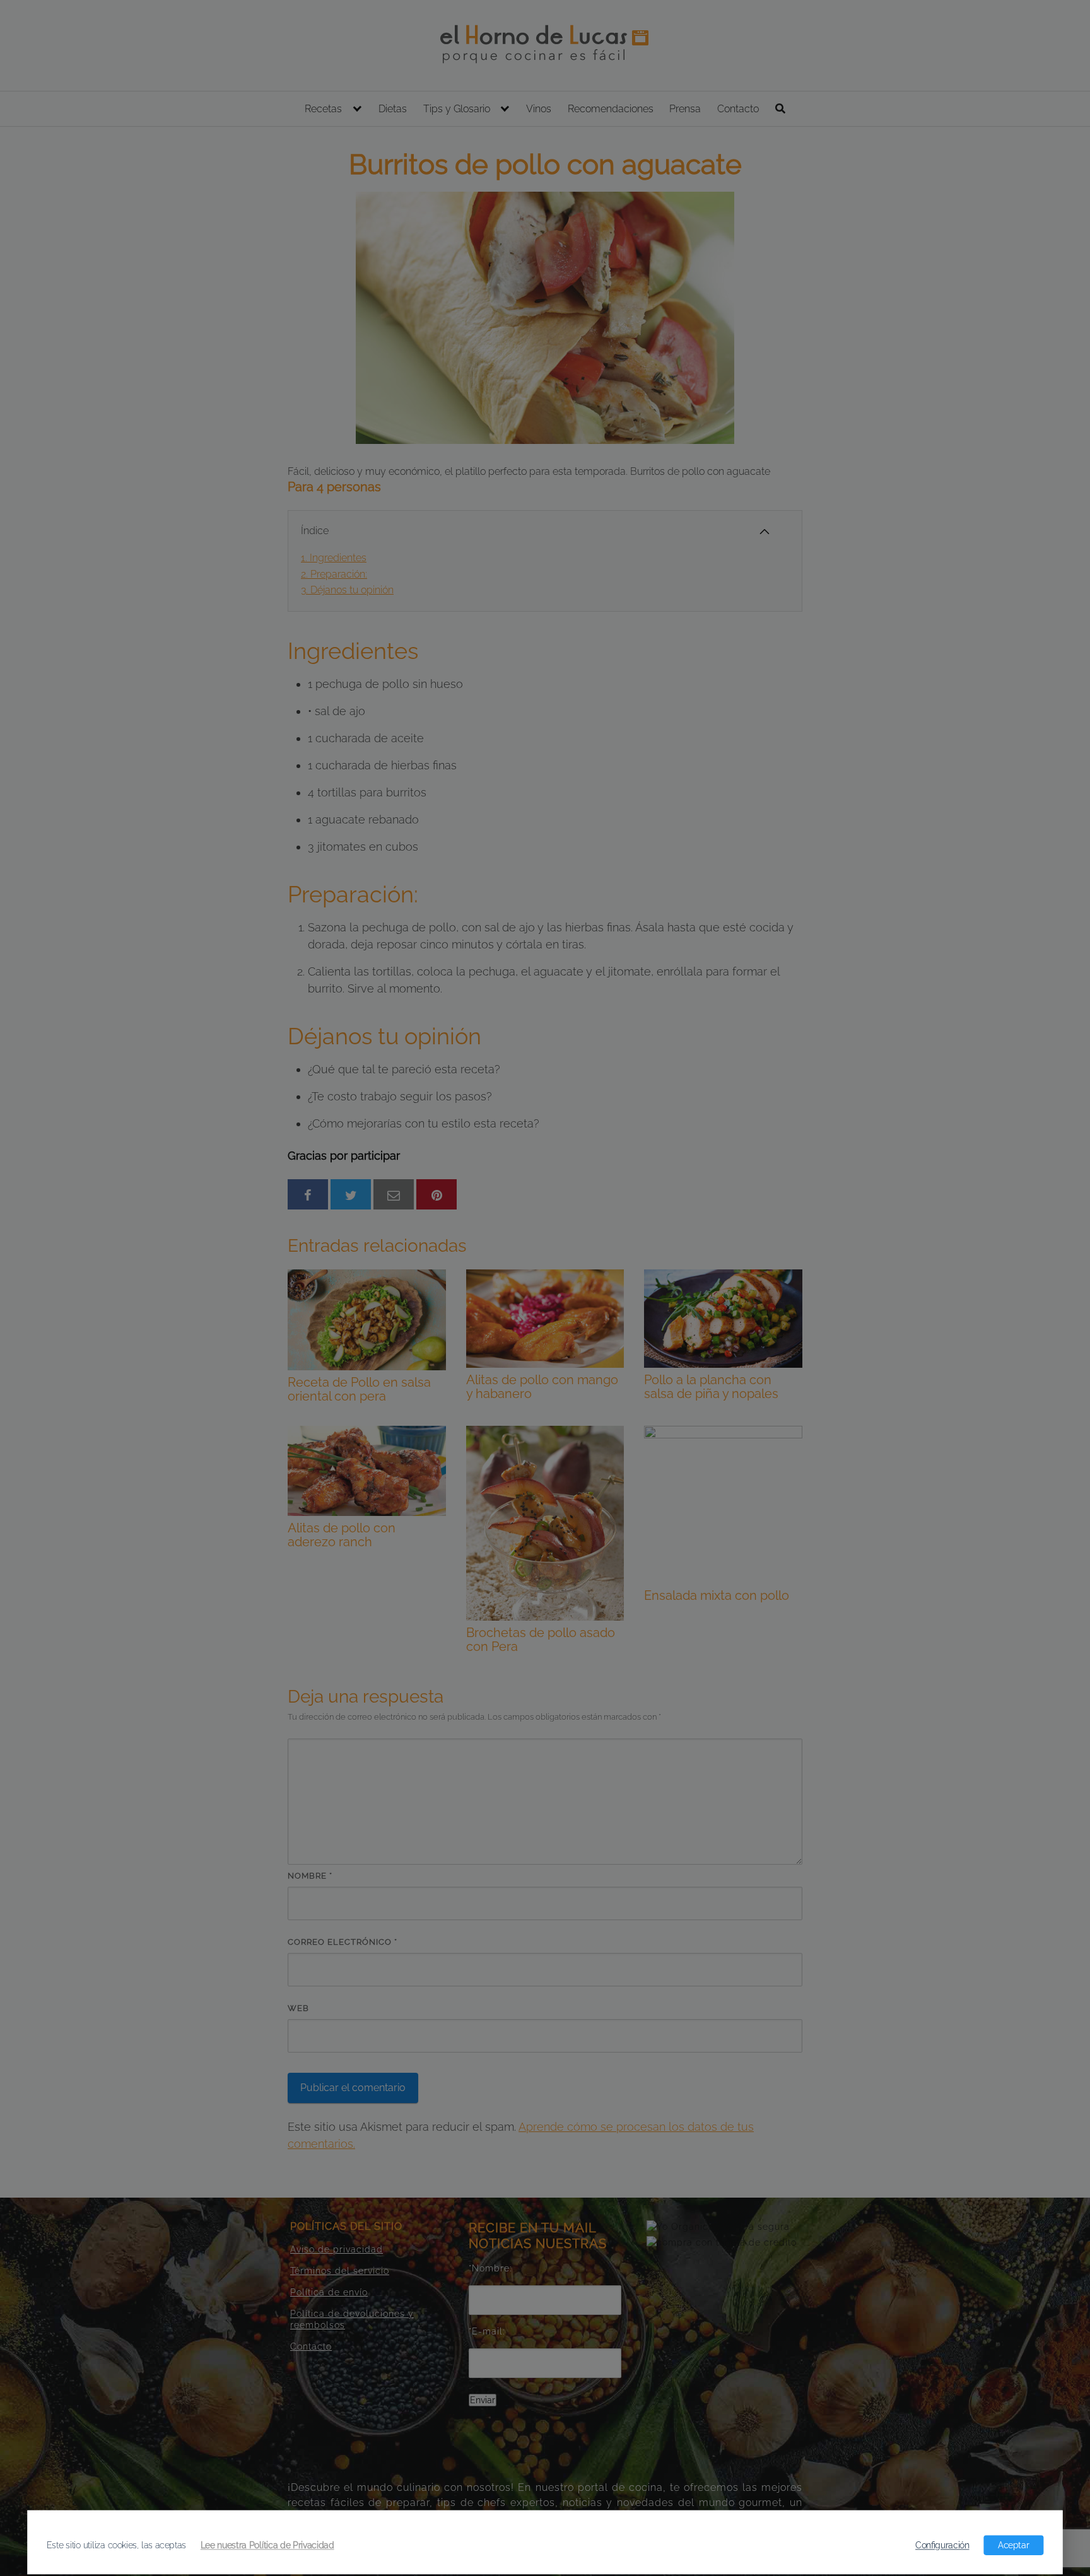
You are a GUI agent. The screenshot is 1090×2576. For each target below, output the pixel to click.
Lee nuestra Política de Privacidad (267, 2545)
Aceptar (1013, 2545)
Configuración (942, 2545)
